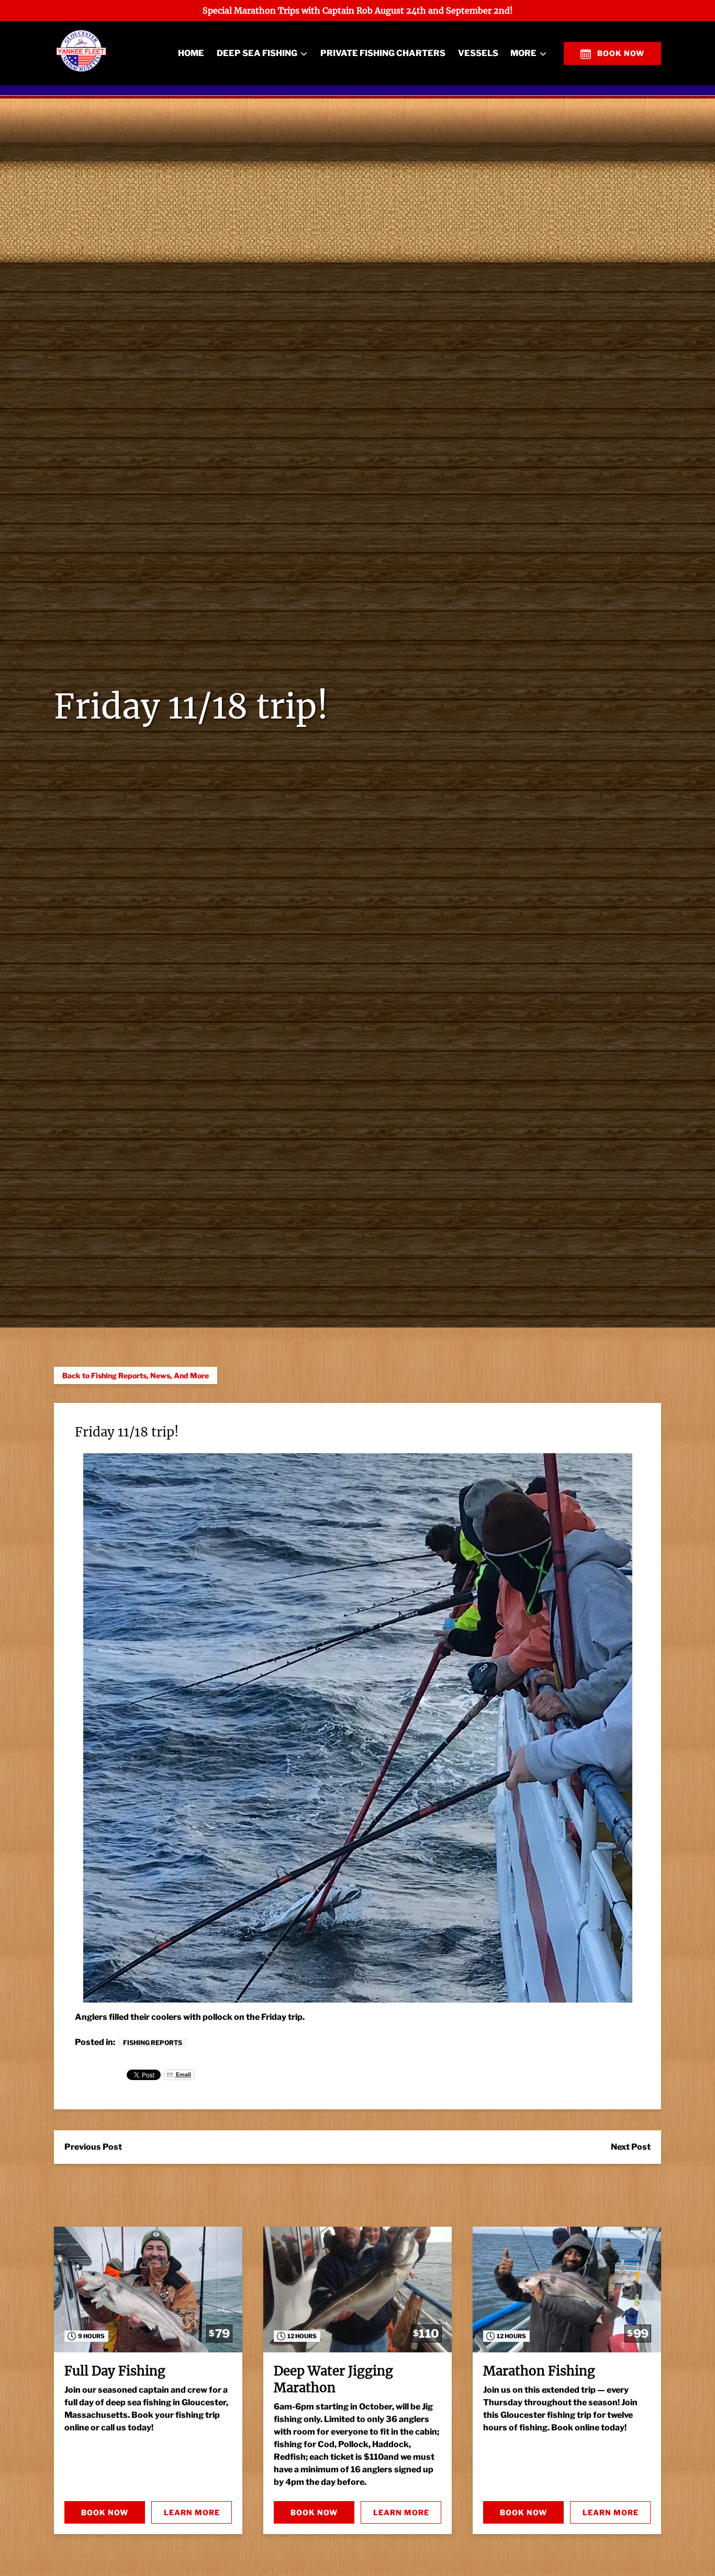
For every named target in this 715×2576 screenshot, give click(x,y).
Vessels (478, 53)
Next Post (631, 2147)
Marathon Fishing (539, 2371)
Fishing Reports (153, 2043)
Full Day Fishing (115, 2371)
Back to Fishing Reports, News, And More (136, 1375)
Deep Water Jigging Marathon (333, 2379)
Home (191, 53)
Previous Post (93, 2147)
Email (183, 2075)
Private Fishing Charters (383, 53)
